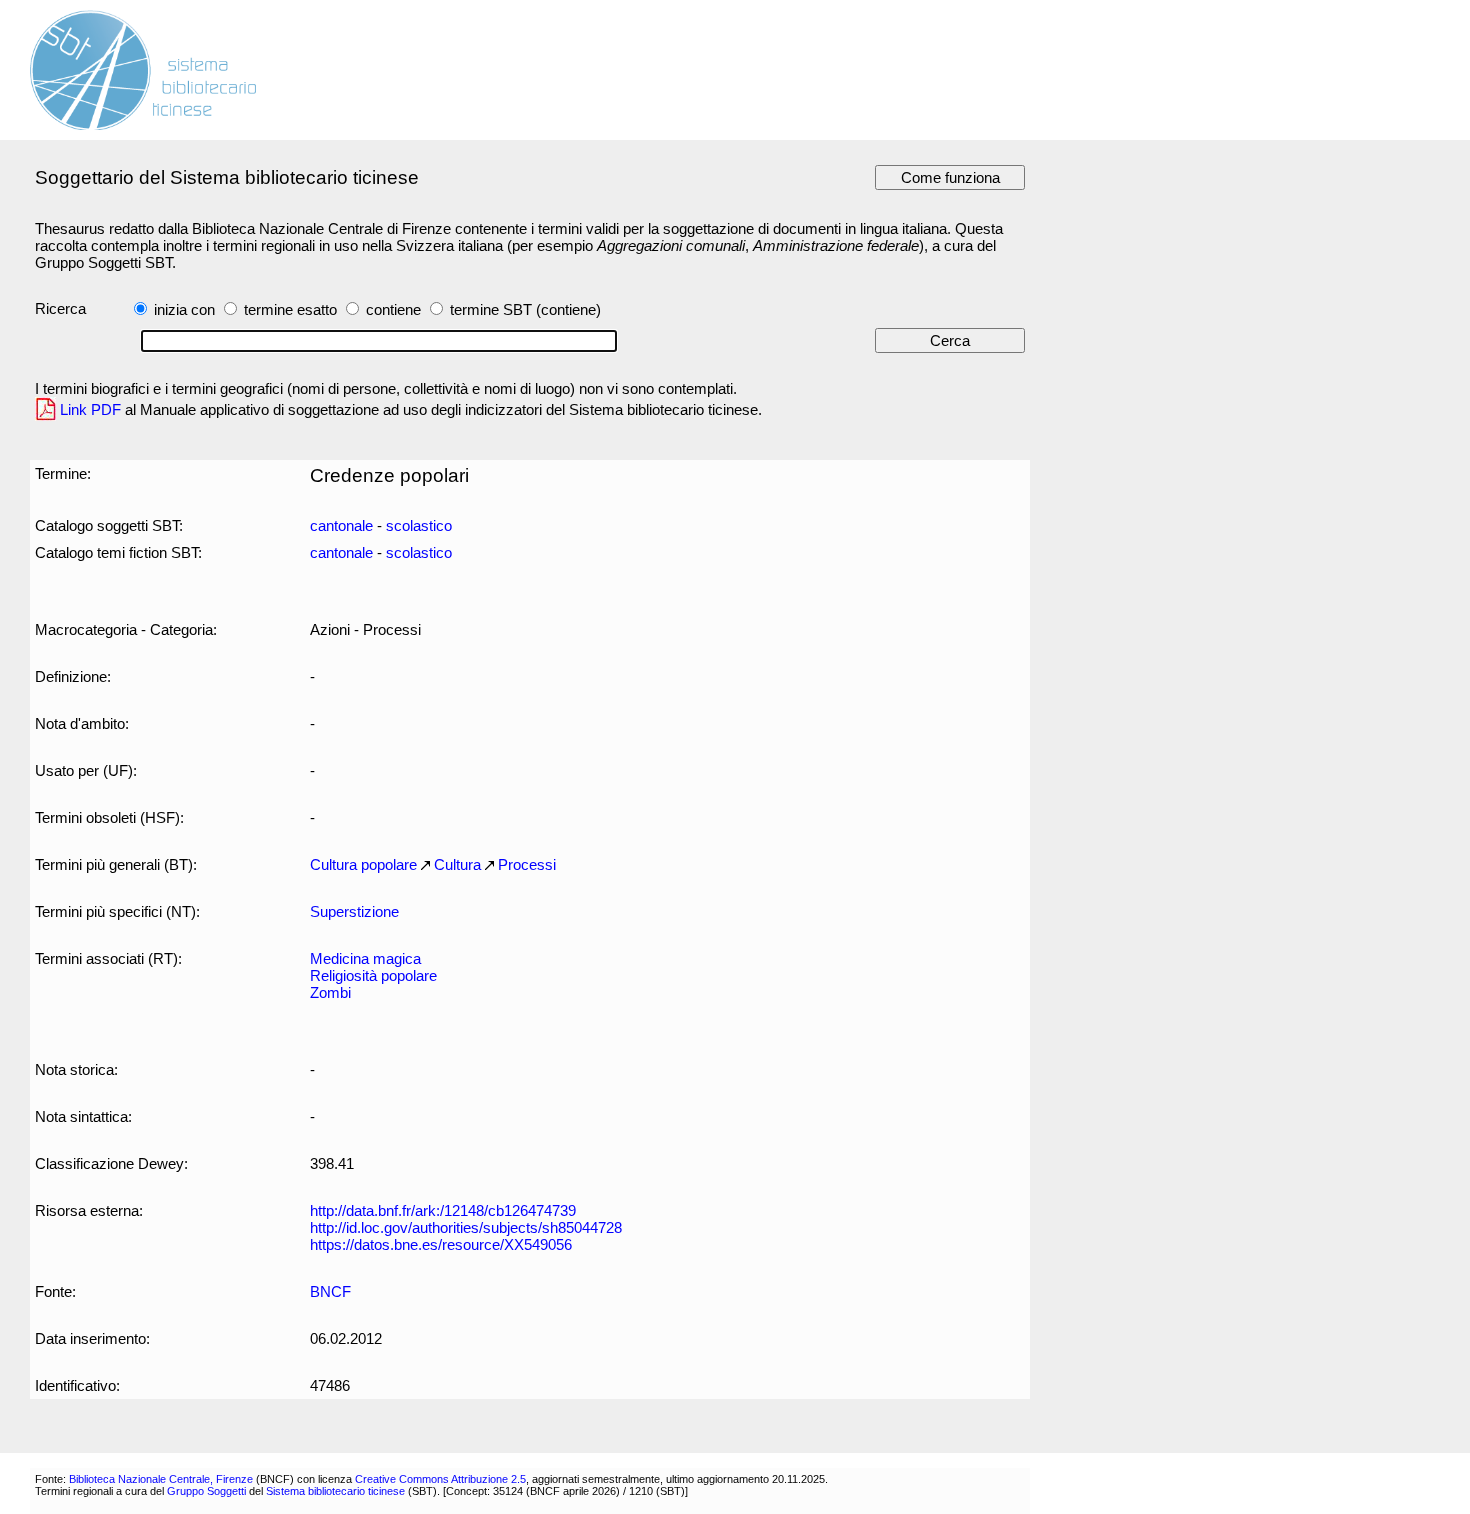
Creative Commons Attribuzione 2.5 (440, 1479)
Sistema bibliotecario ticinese (335, 1491)
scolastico (419, 525)
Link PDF (90, 409)
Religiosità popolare (373, 975)
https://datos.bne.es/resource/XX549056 (441, 1244)
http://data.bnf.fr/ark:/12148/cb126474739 (443, 1210)
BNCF (330, 1291)
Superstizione (354, 911)
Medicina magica (365, 958)
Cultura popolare (363, 864)
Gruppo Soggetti (206, 1491)
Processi (527, 864)
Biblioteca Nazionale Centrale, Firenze (161, 1479)
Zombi (330, 992)
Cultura (457, 864)
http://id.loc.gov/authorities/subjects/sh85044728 (466, 1227)
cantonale (341, 525)
